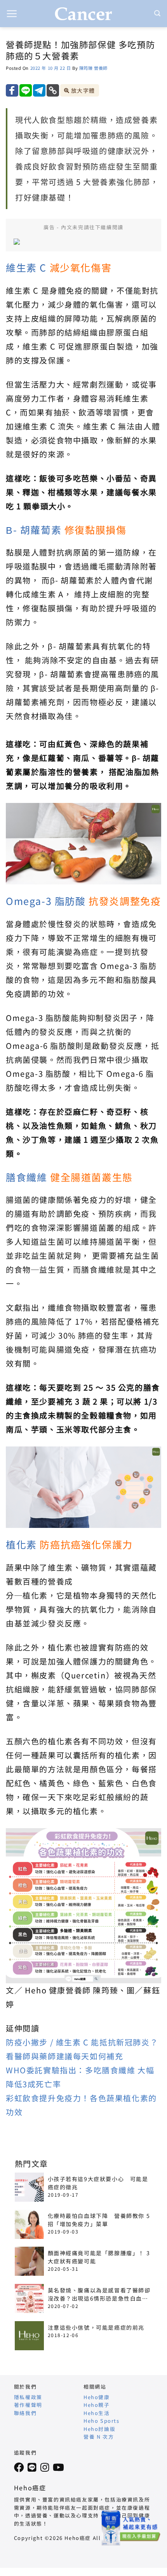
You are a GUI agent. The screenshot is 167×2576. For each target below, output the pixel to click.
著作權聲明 (28, 2405)
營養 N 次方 (99, 2437)
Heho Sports (102, 2421)
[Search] (158, 13)
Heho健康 (97, 2397)
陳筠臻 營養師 (93, 68)
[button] (12, 14)
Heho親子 (97, 2405)
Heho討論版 (99, 2429)
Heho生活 (97, 2413)
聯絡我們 (25, 2413)
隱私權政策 (28, 2397)
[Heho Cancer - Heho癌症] (83, 14)
